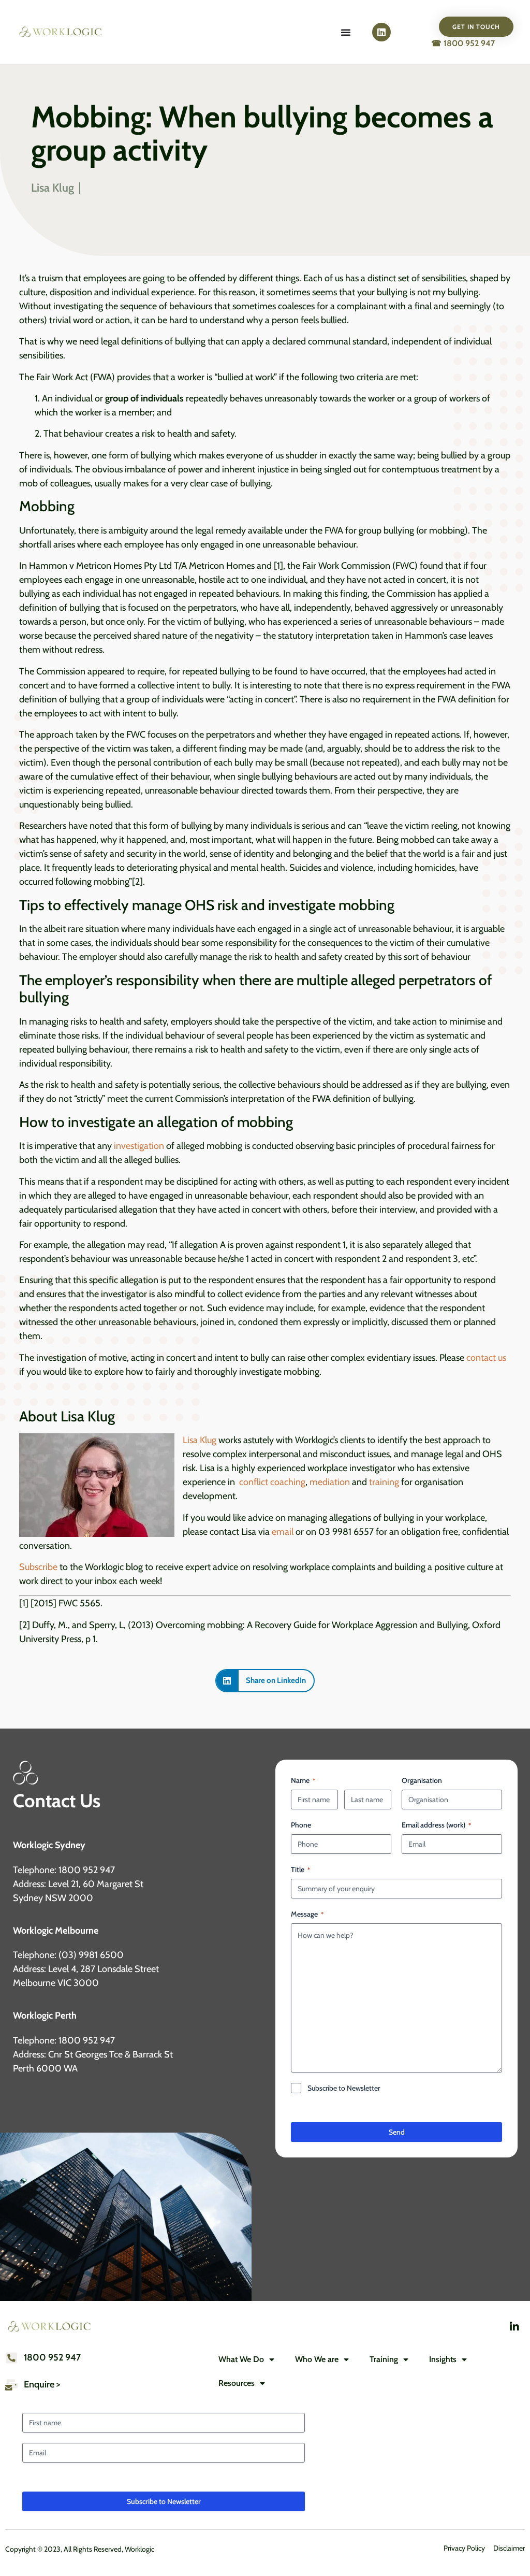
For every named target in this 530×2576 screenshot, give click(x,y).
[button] (265, 1681)
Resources (237, 2383)
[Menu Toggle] (346, 32)
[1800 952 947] (11, 2358)
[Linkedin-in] (514, 2327)
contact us (486, 1358)
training (383, 1482)
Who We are (317, 2359)
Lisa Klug (200, 1440)
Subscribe (38, 1567)
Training (384, 2359)
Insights (443, 2359)
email (283, 1532)
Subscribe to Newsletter (344, 2088)
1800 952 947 (52, 2357)
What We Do (241, 2359)
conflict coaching (272, 1482)
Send (397, 2132)
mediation (330, 1482)
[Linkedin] (381, 32)
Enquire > (42, 2384)
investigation (139, 1146)
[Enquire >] (11, 2385)
